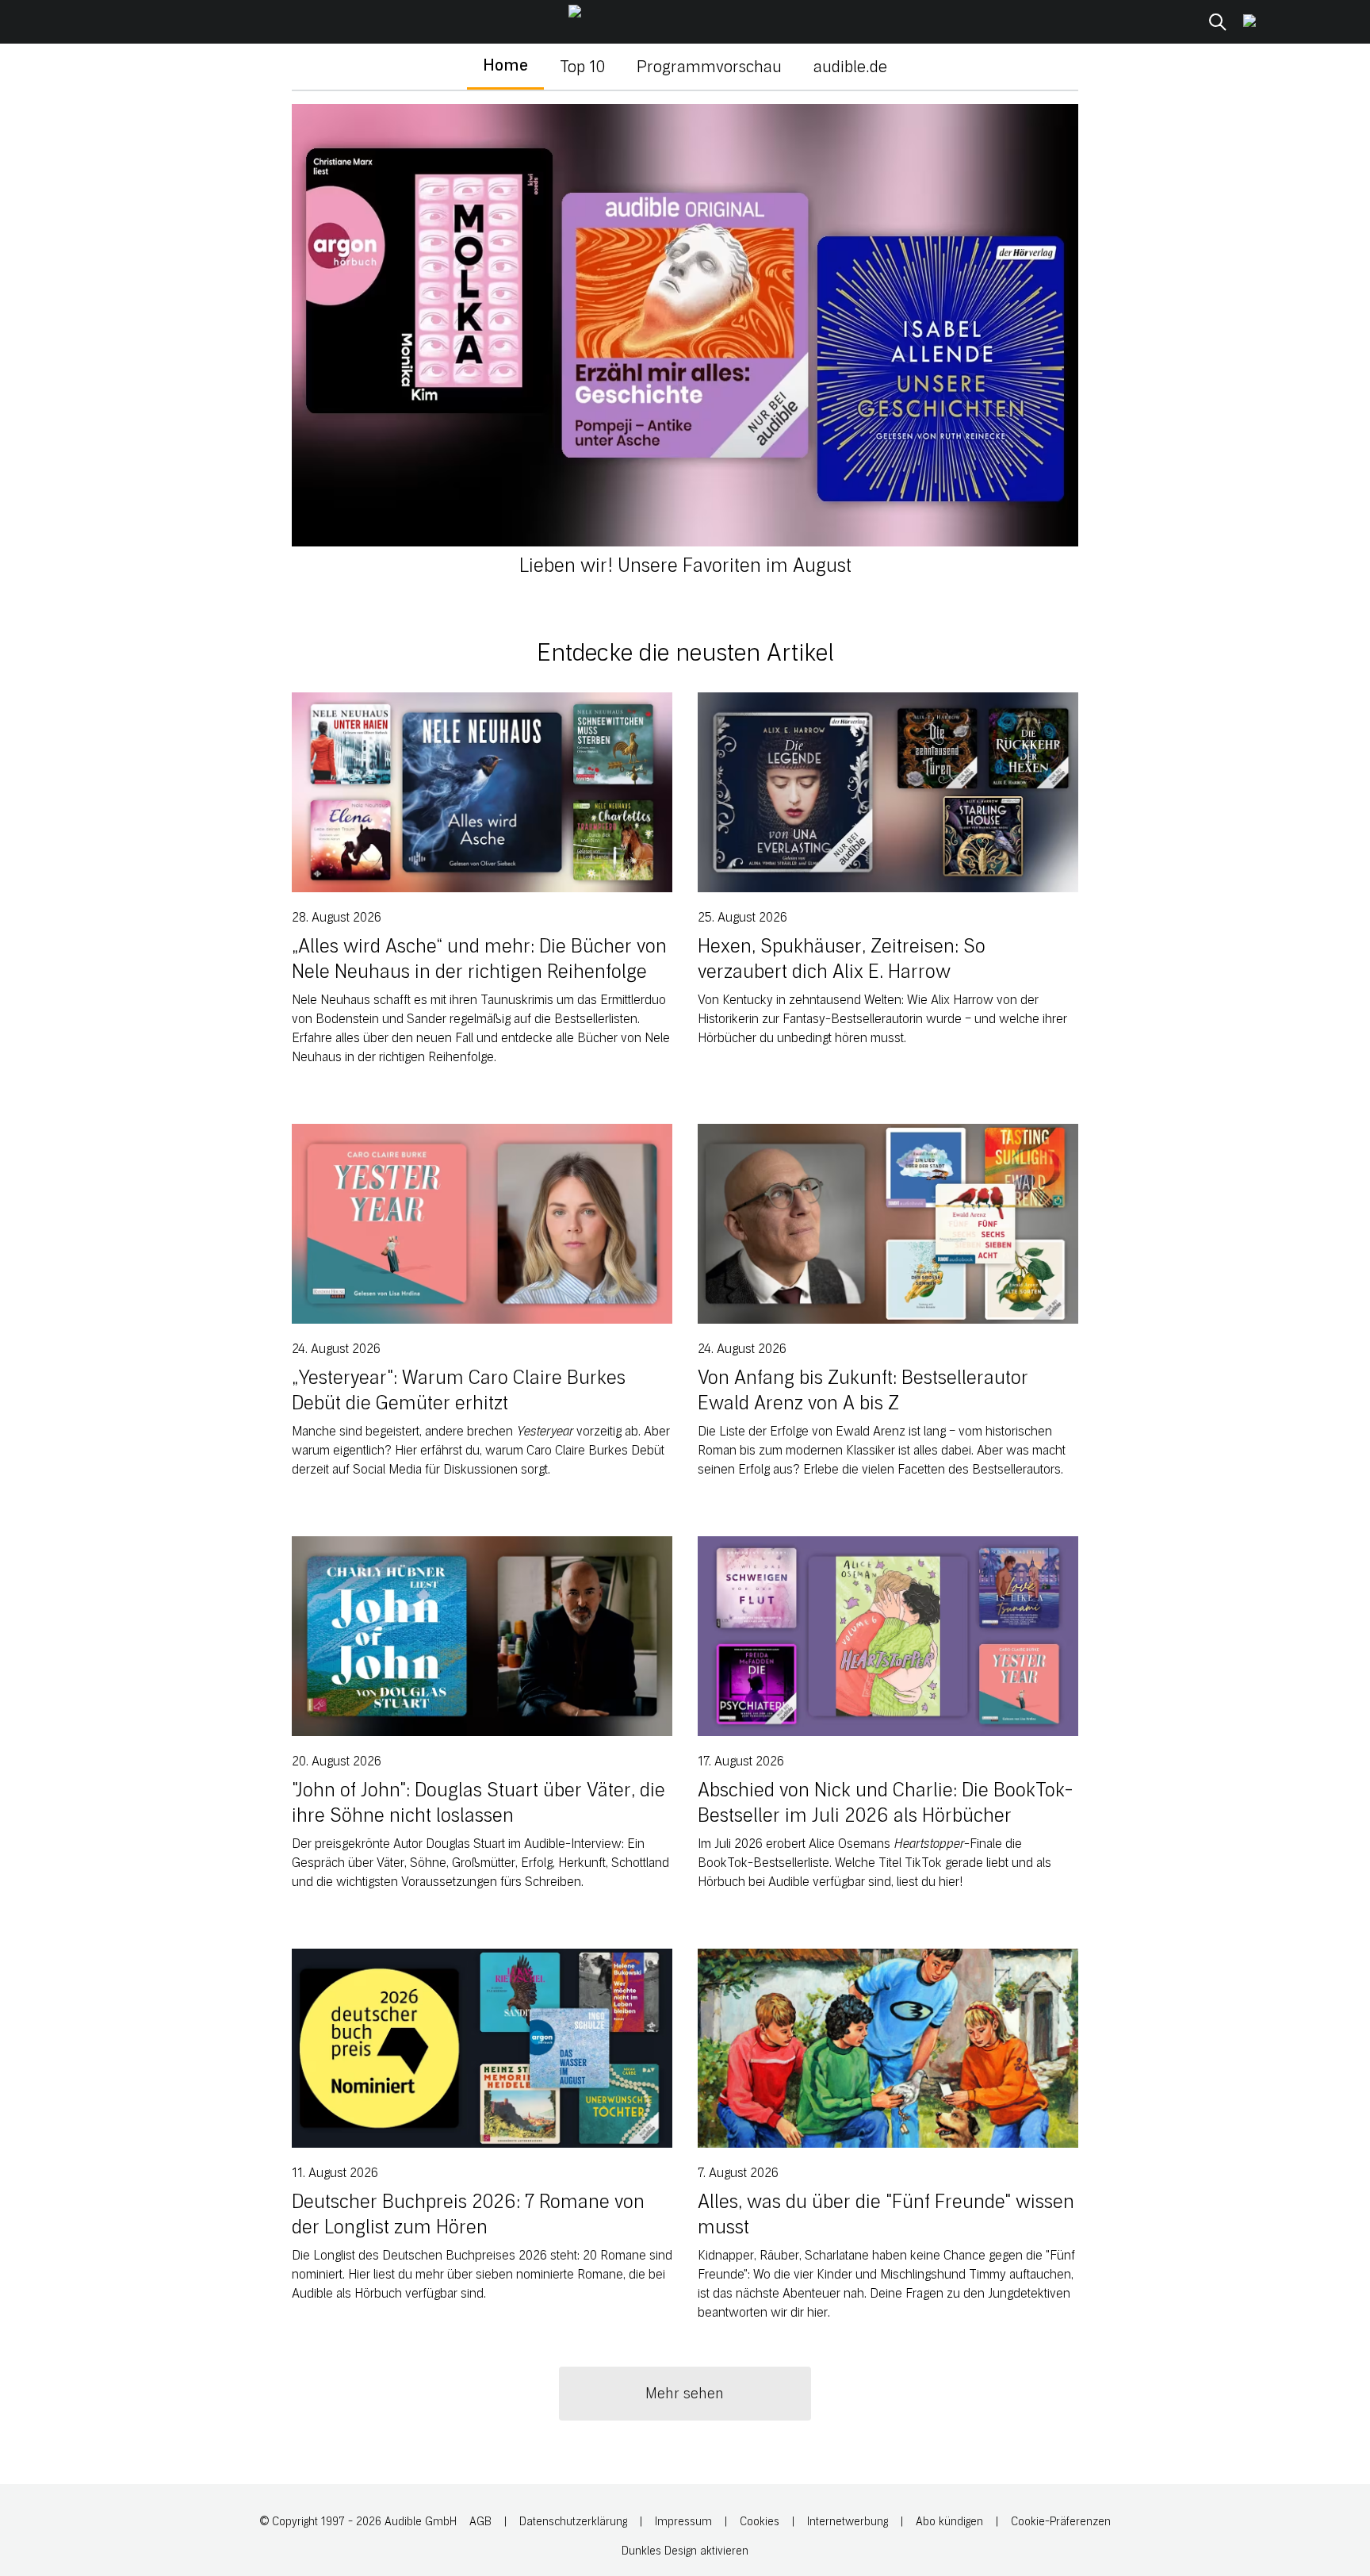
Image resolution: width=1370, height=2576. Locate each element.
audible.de (850, 67)
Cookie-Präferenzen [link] (1061, 2522)
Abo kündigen (949, 2522)
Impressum (683, 2522)
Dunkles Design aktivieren (685, 2551)
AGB (480, 2522)
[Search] (1218, 22)
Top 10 (582, 67)
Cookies (760, 2522)
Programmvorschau (709, 67)
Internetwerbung (848, 2522)
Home (505, 65)
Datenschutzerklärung (573, 2522)
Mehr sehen (685, 2394)
